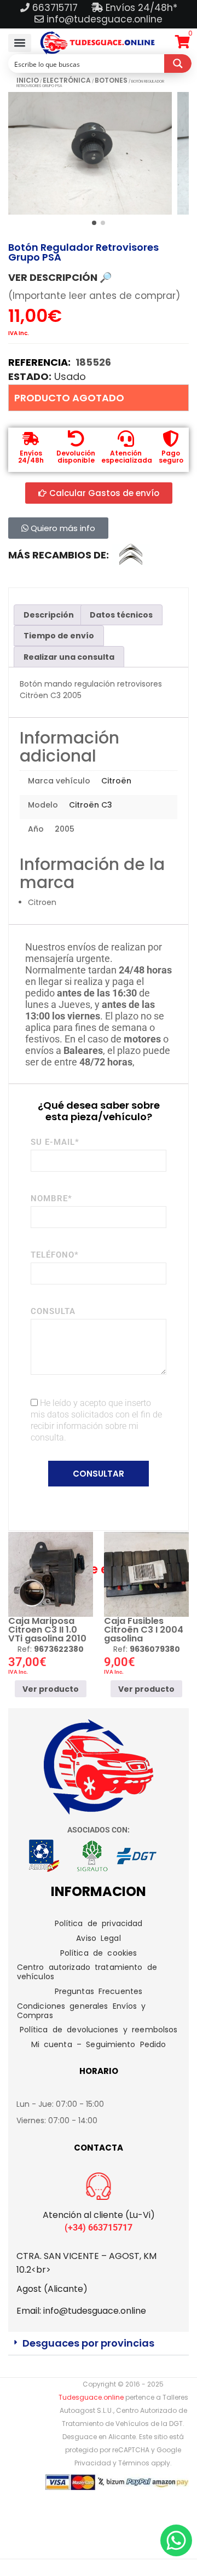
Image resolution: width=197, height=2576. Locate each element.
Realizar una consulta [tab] (69, 657)
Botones (111, 80)
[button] (20, 43)
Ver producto (51, 1688)
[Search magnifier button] (178, 64)
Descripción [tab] (49, 615)
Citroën (116, 781)
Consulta (53, 1311)
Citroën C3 (91, 805)
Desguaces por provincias (88, 2343)
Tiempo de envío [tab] (59, 636)
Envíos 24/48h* (140, 8)
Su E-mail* (55, 1142)
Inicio (28, 80)
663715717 (56, 8)
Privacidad (93, 2463)
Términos (134, 2463)
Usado (70, 376)
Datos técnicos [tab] (121, 615)
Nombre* (51, 1198)
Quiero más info (62, 528)
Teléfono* (55, 1255)
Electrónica (67, 80)
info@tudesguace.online (105, 19)
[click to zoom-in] (90, 153)
